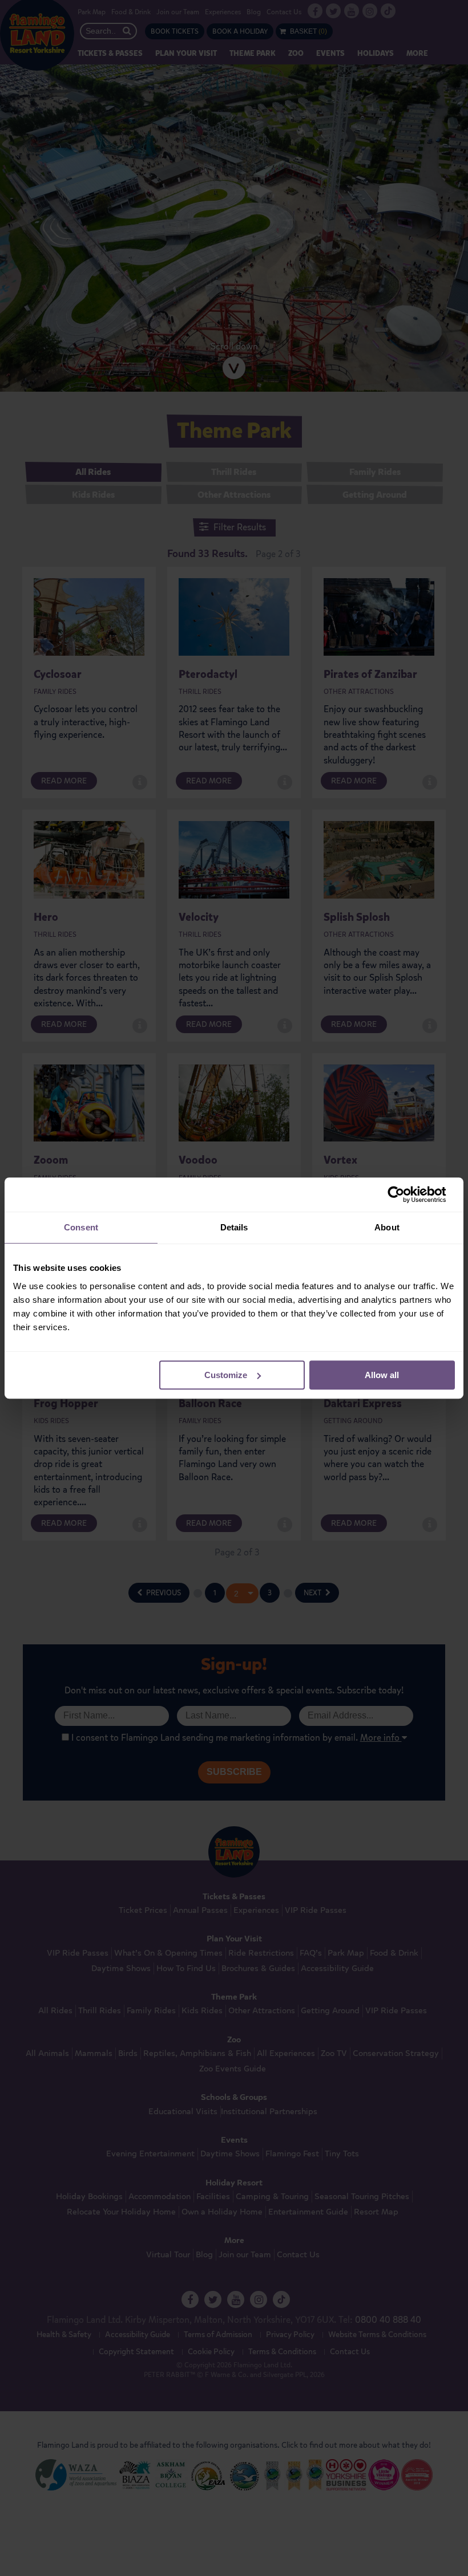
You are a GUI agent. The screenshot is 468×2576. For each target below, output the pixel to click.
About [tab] (387, 1227)
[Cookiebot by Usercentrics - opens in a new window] (405, 1194)
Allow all (382, 1375)
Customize (226, 1375)
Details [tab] (234, 1227)
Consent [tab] (81, 1227)
